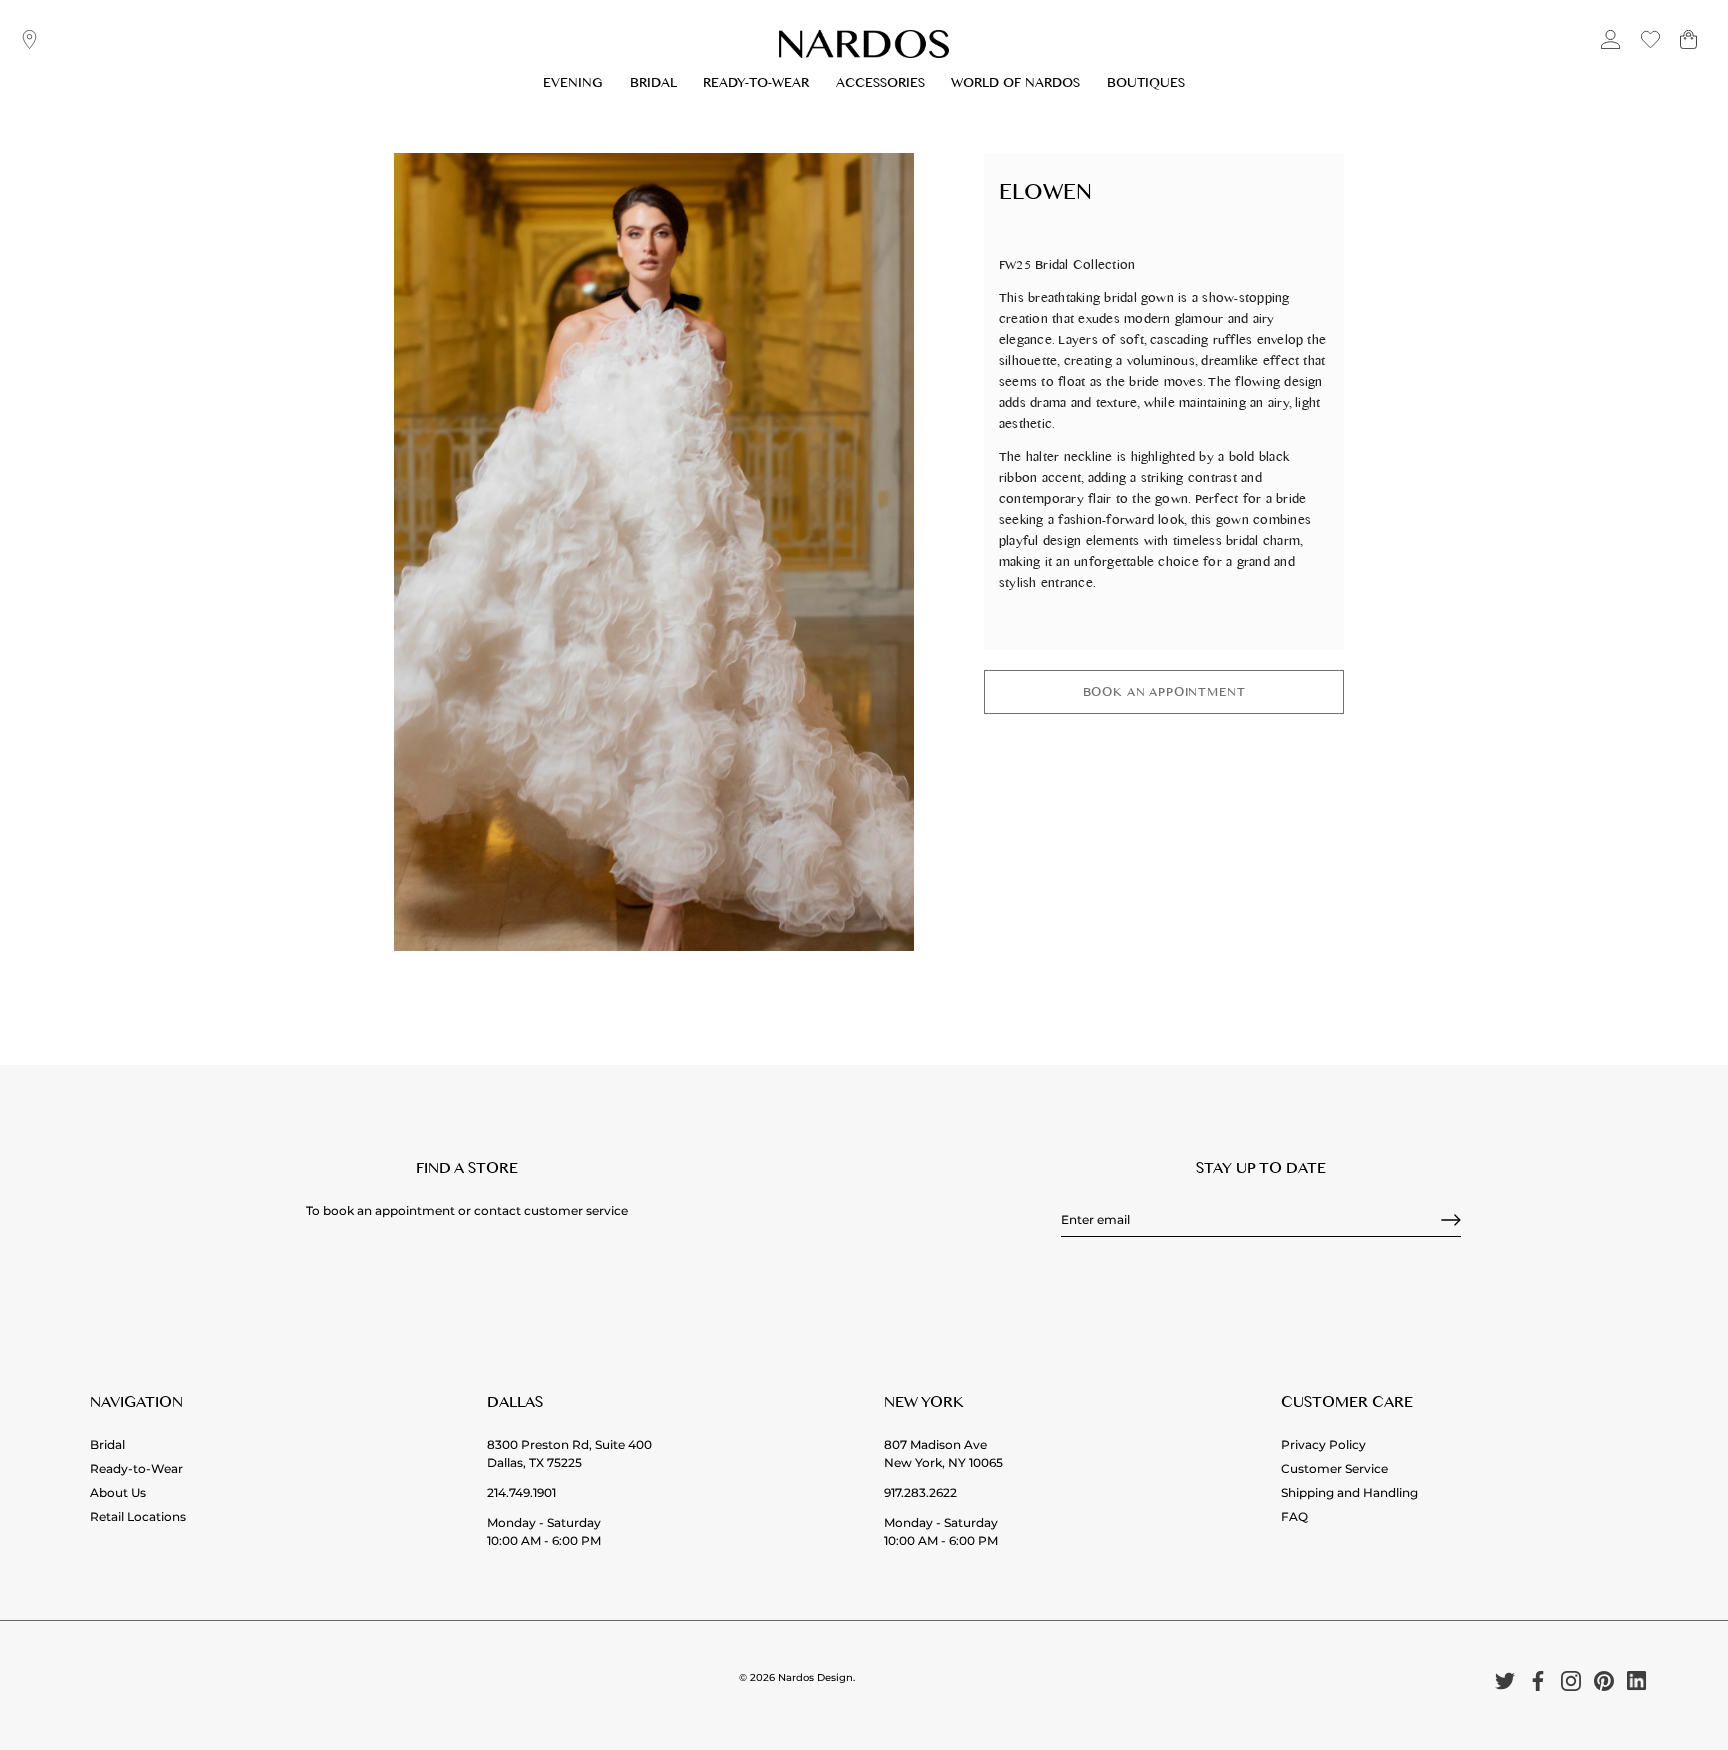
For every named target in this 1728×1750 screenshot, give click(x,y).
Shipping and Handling (1349, 1492)
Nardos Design (815, 1677)
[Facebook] (1538, 1680)
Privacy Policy (1323, 1444)
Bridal (653, 85)
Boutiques (1146, 85)
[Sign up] (1451, 1220)
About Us (118, 1492)
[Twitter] (1505, 1680)
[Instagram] (1571, 1680)
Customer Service (1334, 1468)
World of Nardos (1015, 85)
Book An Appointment (1164, 694)
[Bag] (1688, 47)
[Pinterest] (1604, 1680)
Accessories (880, 85)
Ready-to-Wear (756, 85)
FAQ (1294, 1516)
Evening (573, 85)
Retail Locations (138, 1516)
